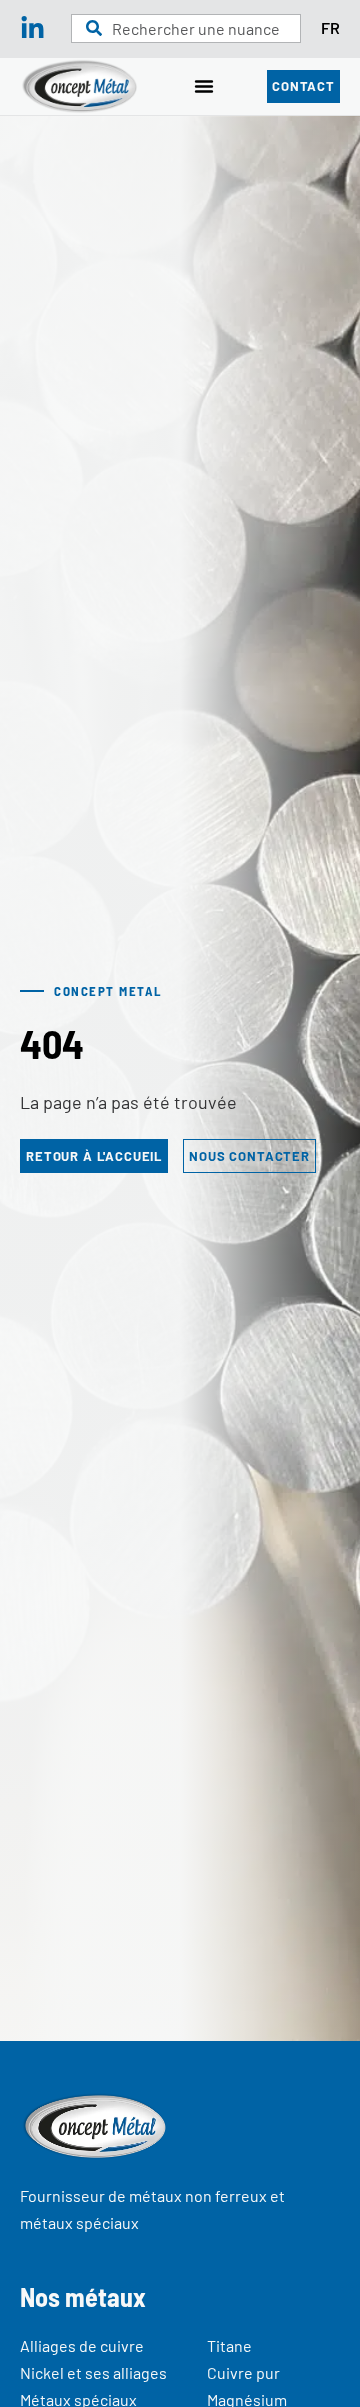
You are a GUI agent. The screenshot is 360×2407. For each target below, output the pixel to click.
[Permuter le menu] (204, 86)
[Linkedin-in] (32, 28)
